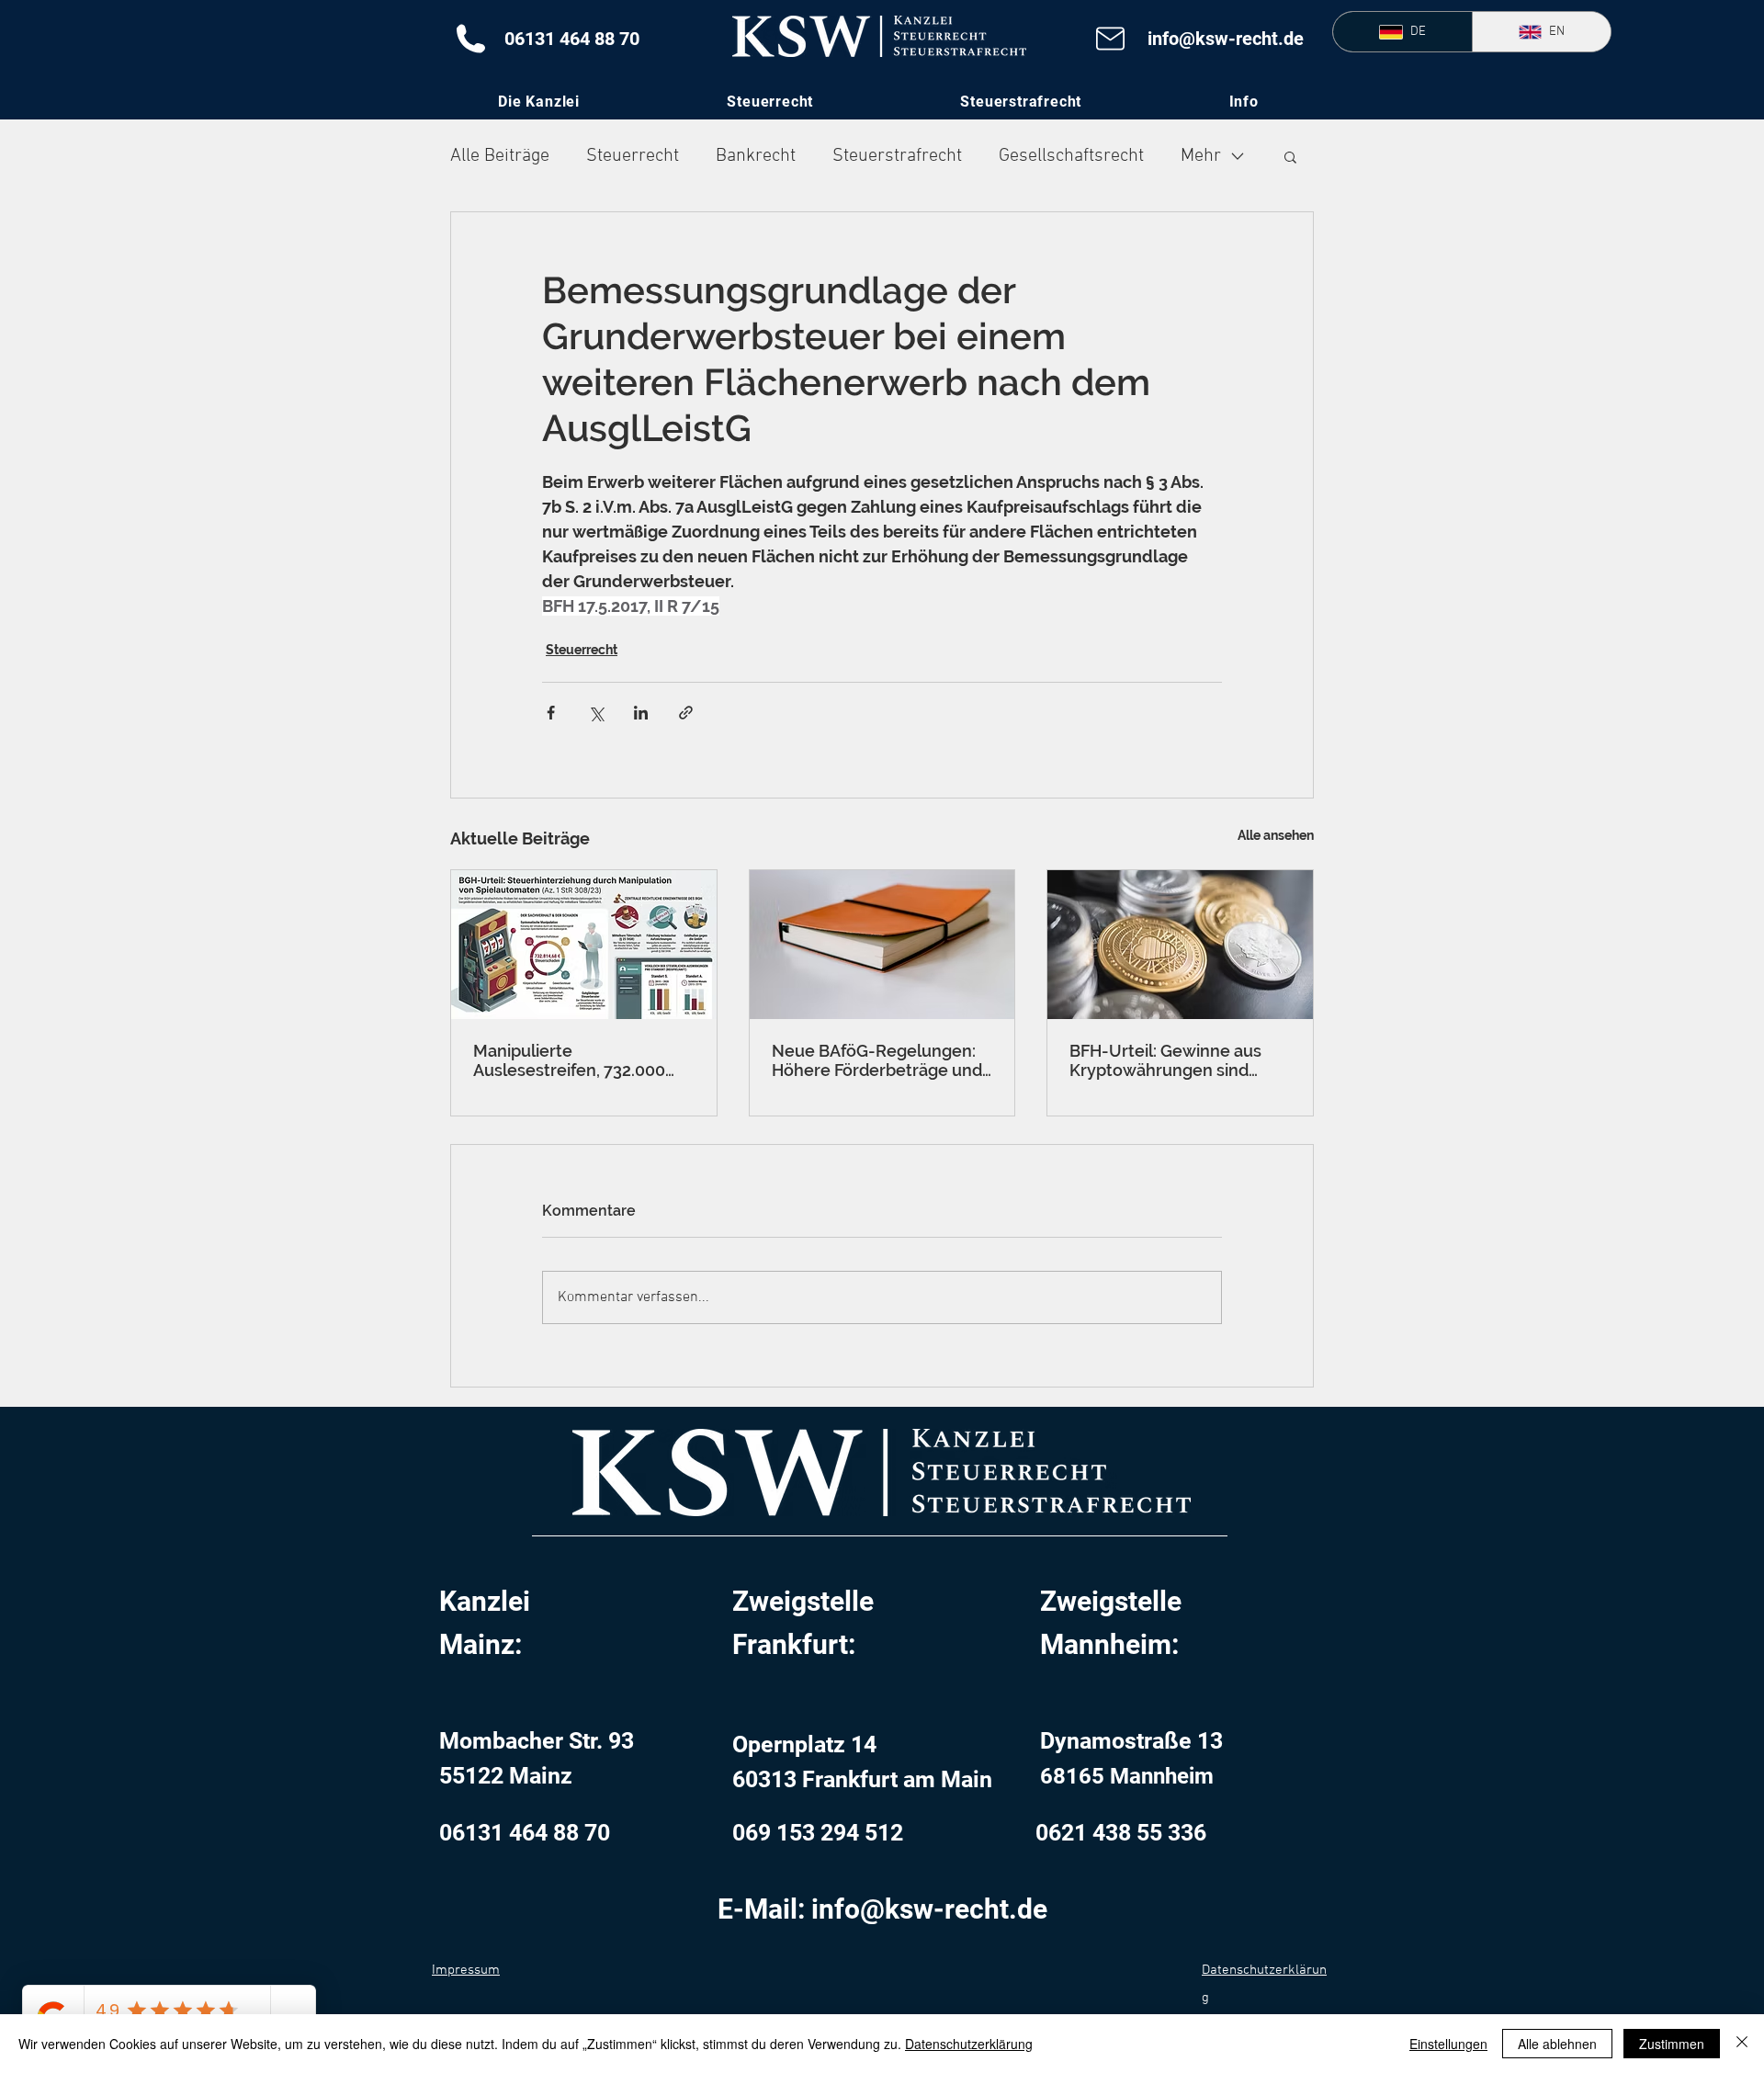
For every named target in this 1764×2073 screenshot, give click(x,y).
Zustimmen (1672, 2044)
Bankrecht (756, 156)
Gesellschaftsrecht (1071, 156)
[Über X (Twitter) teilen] (596, 713)
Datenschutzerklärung (969, 2044)
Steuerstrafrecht (897, 156)
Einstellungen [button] (1448, 2044)
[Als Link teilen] (686, 713)
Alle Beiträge (500, 156)
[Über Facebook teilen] (551, 713)
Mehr (1201, 156)
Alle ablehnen (1557, 2044)
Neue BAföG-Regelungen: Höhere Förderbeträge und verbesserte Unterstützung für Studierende (879, 1060)
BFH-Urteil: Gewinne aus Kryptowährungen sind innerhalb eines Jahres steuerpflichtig (1165, 1060)
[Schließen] (1742, 2044)
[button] (1244, 102)
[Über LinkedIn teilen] (641, 713)
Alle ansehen (1276, 835)
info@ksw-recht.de (1226, 39)
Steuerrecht (633, 156)
